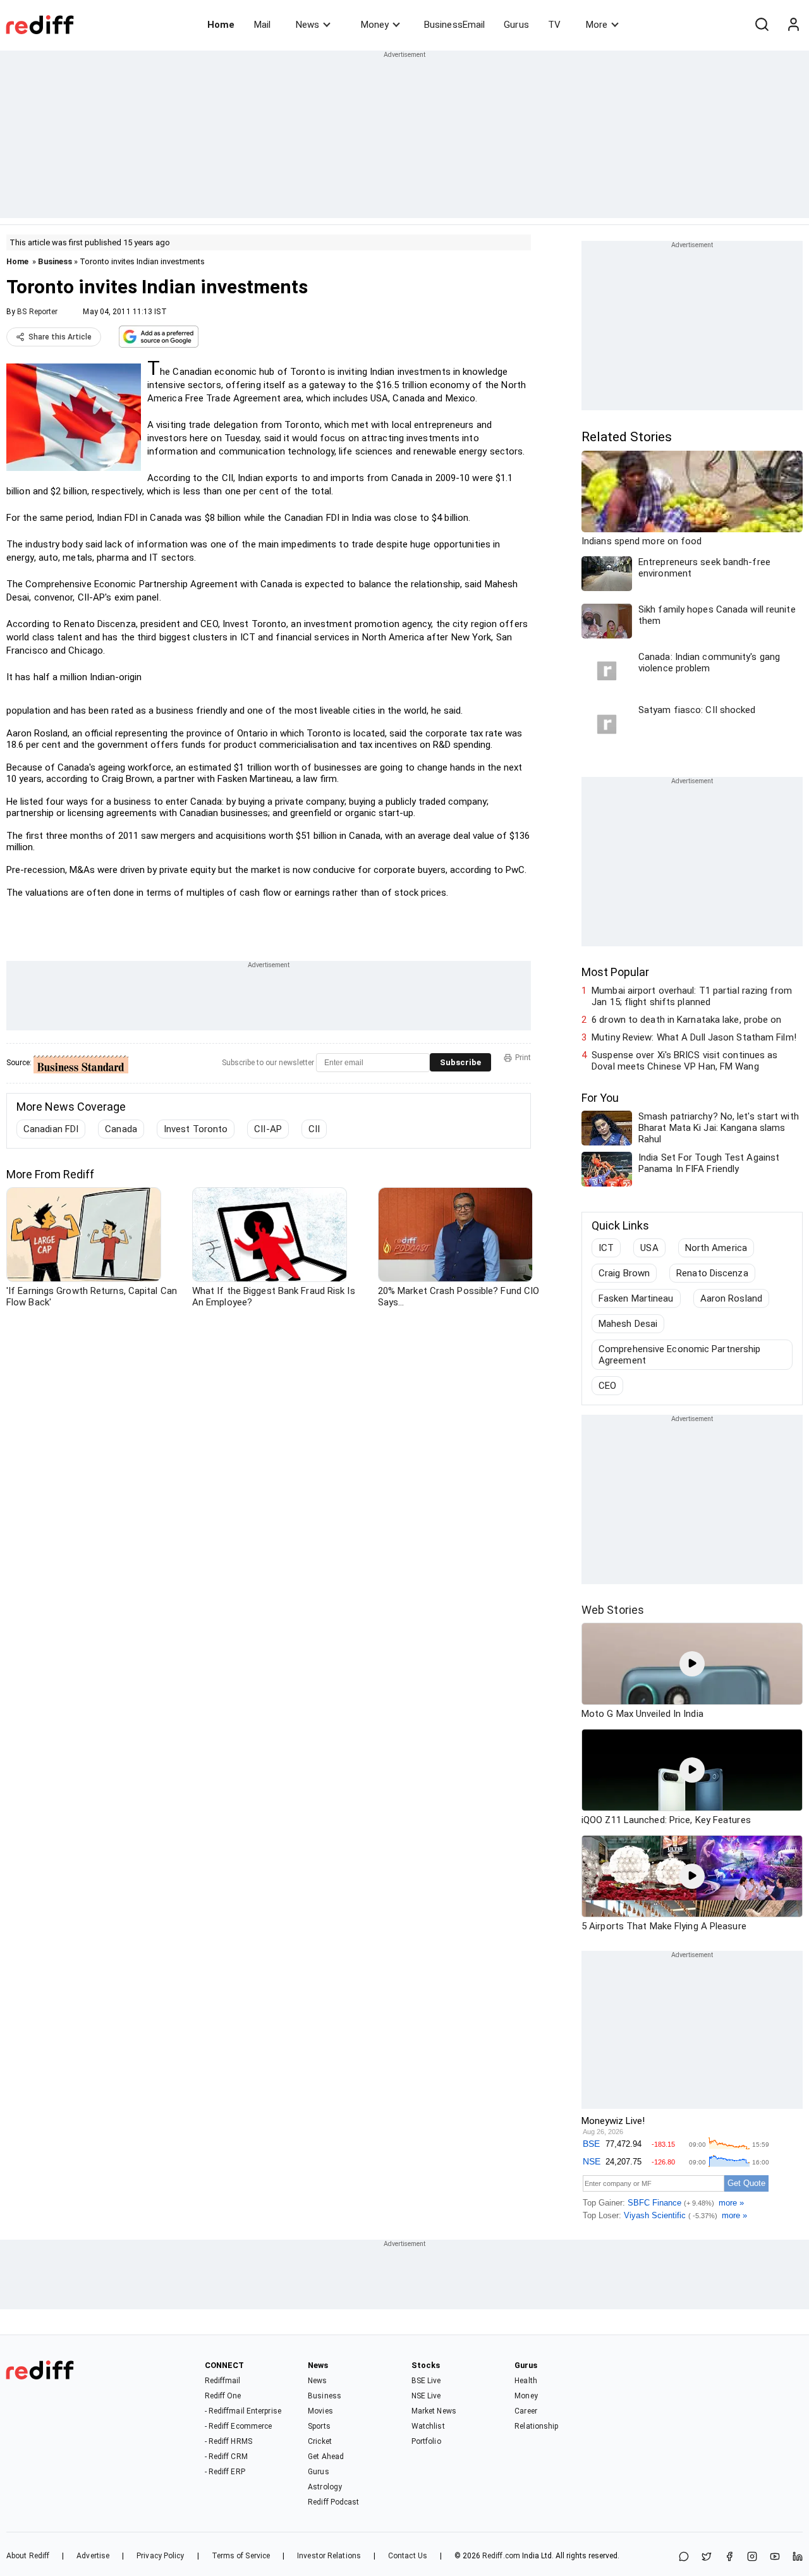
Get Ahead (326, 2457)
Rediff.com (501, 2556)
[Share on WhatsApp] (684, 2557)
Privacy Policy (160, 2556)
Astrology (325, 2487)
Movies (320, 2411)
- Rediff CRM (226, 2457)
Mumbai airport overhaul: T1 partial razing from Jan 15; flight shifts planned (692, 996)
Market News (434, 2411)
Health (526, 2381)
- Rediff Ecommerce (239, 2426)
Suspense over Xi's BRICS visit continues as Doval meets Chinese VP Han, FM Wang (684, 1061)
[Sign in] (793, 25)
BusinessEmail (454, 25)
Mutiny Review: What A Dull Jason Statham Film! (694, 1037)
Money (375, 25)
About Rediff (28, 2556)
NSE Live (426, 2396)
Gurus (516, 25)
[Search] (762, 25)
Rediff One (223, 2396)
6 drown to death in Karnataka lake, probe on (686, 1020)
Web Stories (613, 1610)
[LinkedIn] (798, 2557)
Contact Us (408, 2556)
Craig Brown (624, 1273)
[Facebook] (729, 2557)
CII (314, 1129)
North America (716, 1248)
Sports (319, 2426)
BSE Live (426, 2381)
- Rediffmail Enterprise (243, 2411)
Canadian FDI (51, 1129)
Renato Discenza (712, 1273)
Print (523, 1058)
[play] (692, 1664)
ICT (606, 1248)
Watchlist (428, 2426)
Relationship (536, 2426)
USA (649, 1248)
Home (221, 25)
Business (55, 261)
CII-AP (268, 1129)
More (597, 25)
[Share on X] (707, 2557)
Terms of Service (241, 2556)
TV (554, 25)
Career (526, 2411)
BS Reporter (37, 312)
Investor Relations (329, 2556)
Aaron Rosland (731, 1298)
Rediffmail (223, 2381)
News (307, 25)
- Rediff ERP (225, 2472)
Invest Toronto (196, 1129)
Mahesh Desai (628, 1324)
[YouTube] (775, 2557)
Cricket (320, 2441)
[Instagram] (752, 2557)
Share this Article (60, 337)
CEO (607, 1386)
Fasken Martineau (636, 1298)
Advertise (93, 2556)
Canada (121, 1129)
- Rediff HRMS (228, 2441)
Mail (262, 25)
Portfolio (426, 2441)
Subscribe (460, 1062)
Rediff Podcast (333, 2502)
